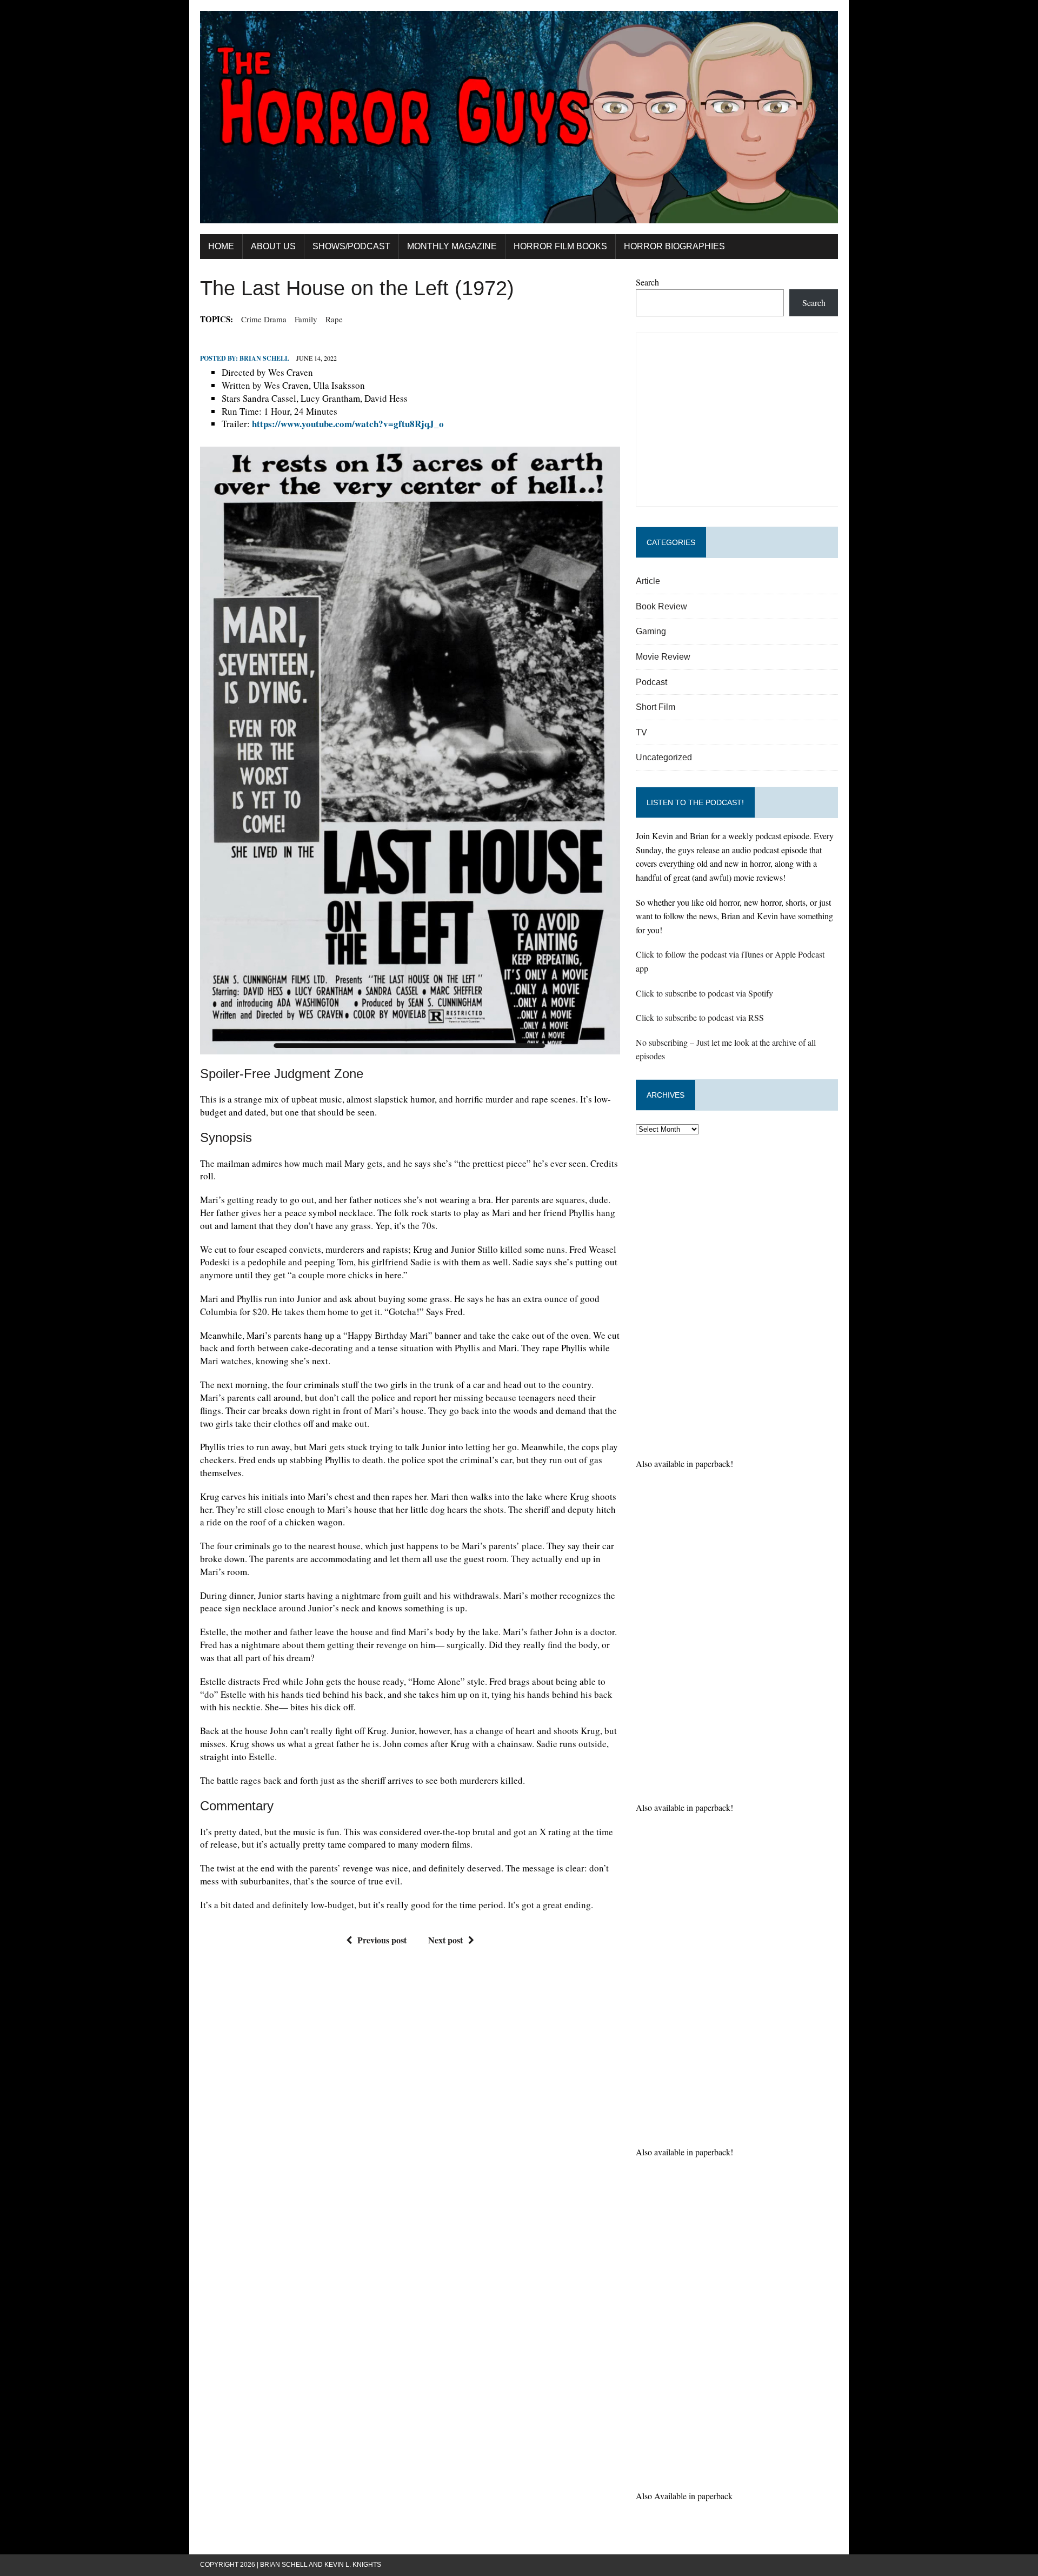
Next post (445, 1940)
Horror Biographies (674, 246)
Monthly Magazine (452, 246)
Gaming (651, 631)
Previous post (382, 1940)
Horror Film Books (560, 246)
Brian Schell (264, 358)
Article (648, 581)
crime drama (264, 319)
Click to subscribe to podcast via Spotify (704, 993)
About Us (273, 246)
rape (334, 319)
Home (221, 246)
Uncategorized (664, 757)
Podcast (651, 682)
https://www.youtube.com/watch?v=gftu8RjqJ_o (348, 424)
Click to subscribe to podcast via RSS (700, 1017)
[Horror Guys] (519, 117)
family (306, 319)
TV (641, 732)
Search (647, 282)
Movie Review (663, 657)
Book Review (661, 606)
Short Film (656, 707)
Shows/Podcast (351, 246)
